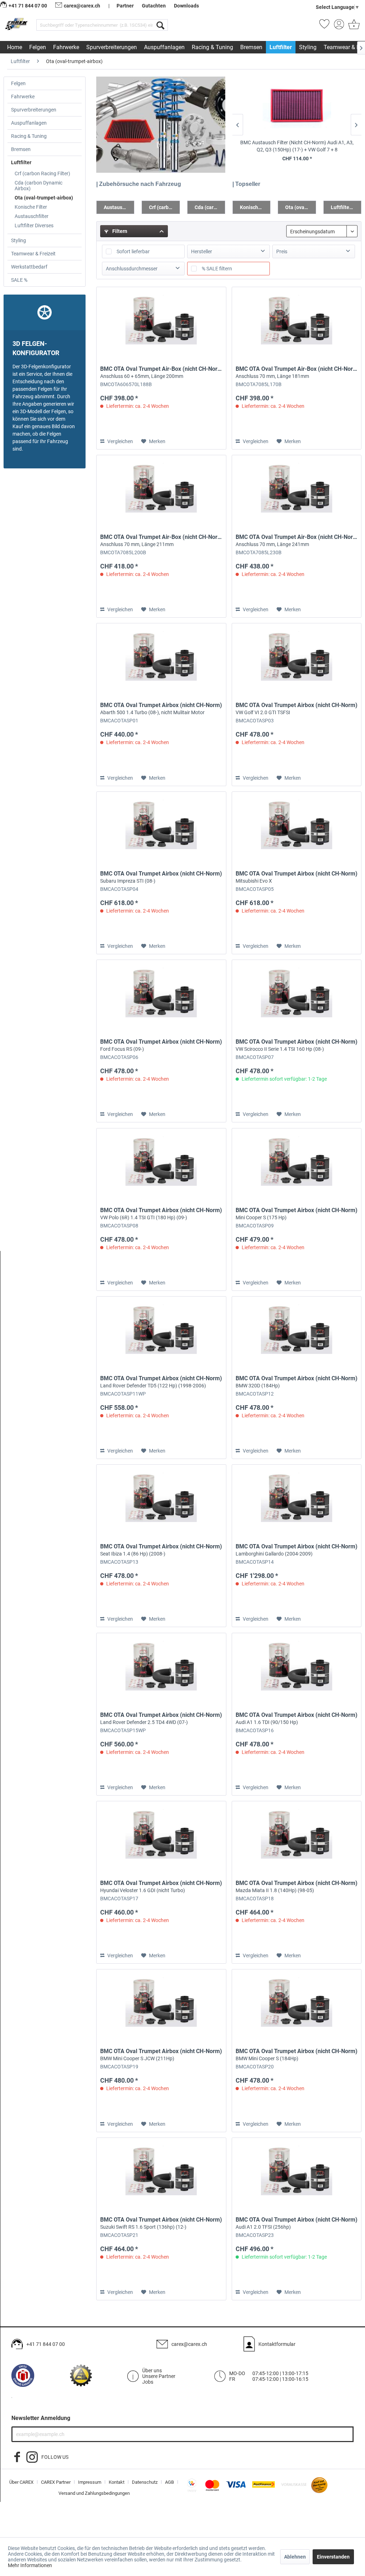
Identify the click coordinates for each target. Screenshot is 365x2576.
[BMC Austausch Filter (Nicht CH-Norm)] (297, 108)
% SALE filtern (217, 269)
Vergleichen (120, 441)
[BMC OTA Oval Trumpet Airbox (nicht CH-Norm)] (161, 659)
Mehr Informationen (30, 2565)
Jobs (148, 2382)
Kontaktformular (277, 2344)
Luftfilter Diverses (34, 225)
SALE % (19, 280)
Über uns (152, 2370)
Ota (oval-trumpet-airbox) (44, 198)
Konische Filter (31, 207)
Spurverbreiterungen (34, 110)
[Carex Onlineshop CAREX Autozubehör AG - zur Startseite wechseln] (17, 26)
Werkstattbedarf (29, 267)
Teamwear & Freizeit (33, 254)
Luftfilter (21, 162)
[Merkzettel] (324, 26)
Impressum (90, 2482)
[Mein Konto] (339, 26)
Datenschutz (145, 2482)
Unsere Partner (159, 2376)
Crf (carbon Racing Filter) (42, 173)
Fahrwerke (23, 97)
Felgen (18, 83)
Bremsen (21, 149)
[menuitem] (102, 25)
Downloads (186, 6)
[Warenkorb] (353, 26)
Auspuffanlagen (29, 123)
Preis (282, 251)
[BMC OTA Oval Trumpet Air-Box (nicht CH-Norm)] (161, 323)
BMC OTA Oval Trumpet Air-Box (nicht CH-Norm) (161, 372)
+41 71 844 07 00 (46, 2344)
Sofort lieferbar (133, 251)
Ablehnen (295, 2557)
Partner (125, 6)
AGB (169, 2482)
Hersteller (202, 251)
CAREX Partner (56, 2482)
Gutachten (154, 6)
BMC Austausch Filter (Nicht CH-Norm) (297, 146)
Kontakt (117, 2482)
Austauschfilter (32, 216)
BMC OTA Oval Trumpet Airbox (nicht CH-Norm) (161, 708)
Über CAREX (21, 2482)
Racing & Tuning (29, 136)
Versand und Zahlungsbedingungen (94, 2493)
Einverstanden (333, 2557)
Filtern (119, 231)
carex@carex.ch (82, 6)
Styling (19, 240)
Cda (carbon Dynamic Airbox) (38, 186)
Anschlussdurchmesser (132, 269)
